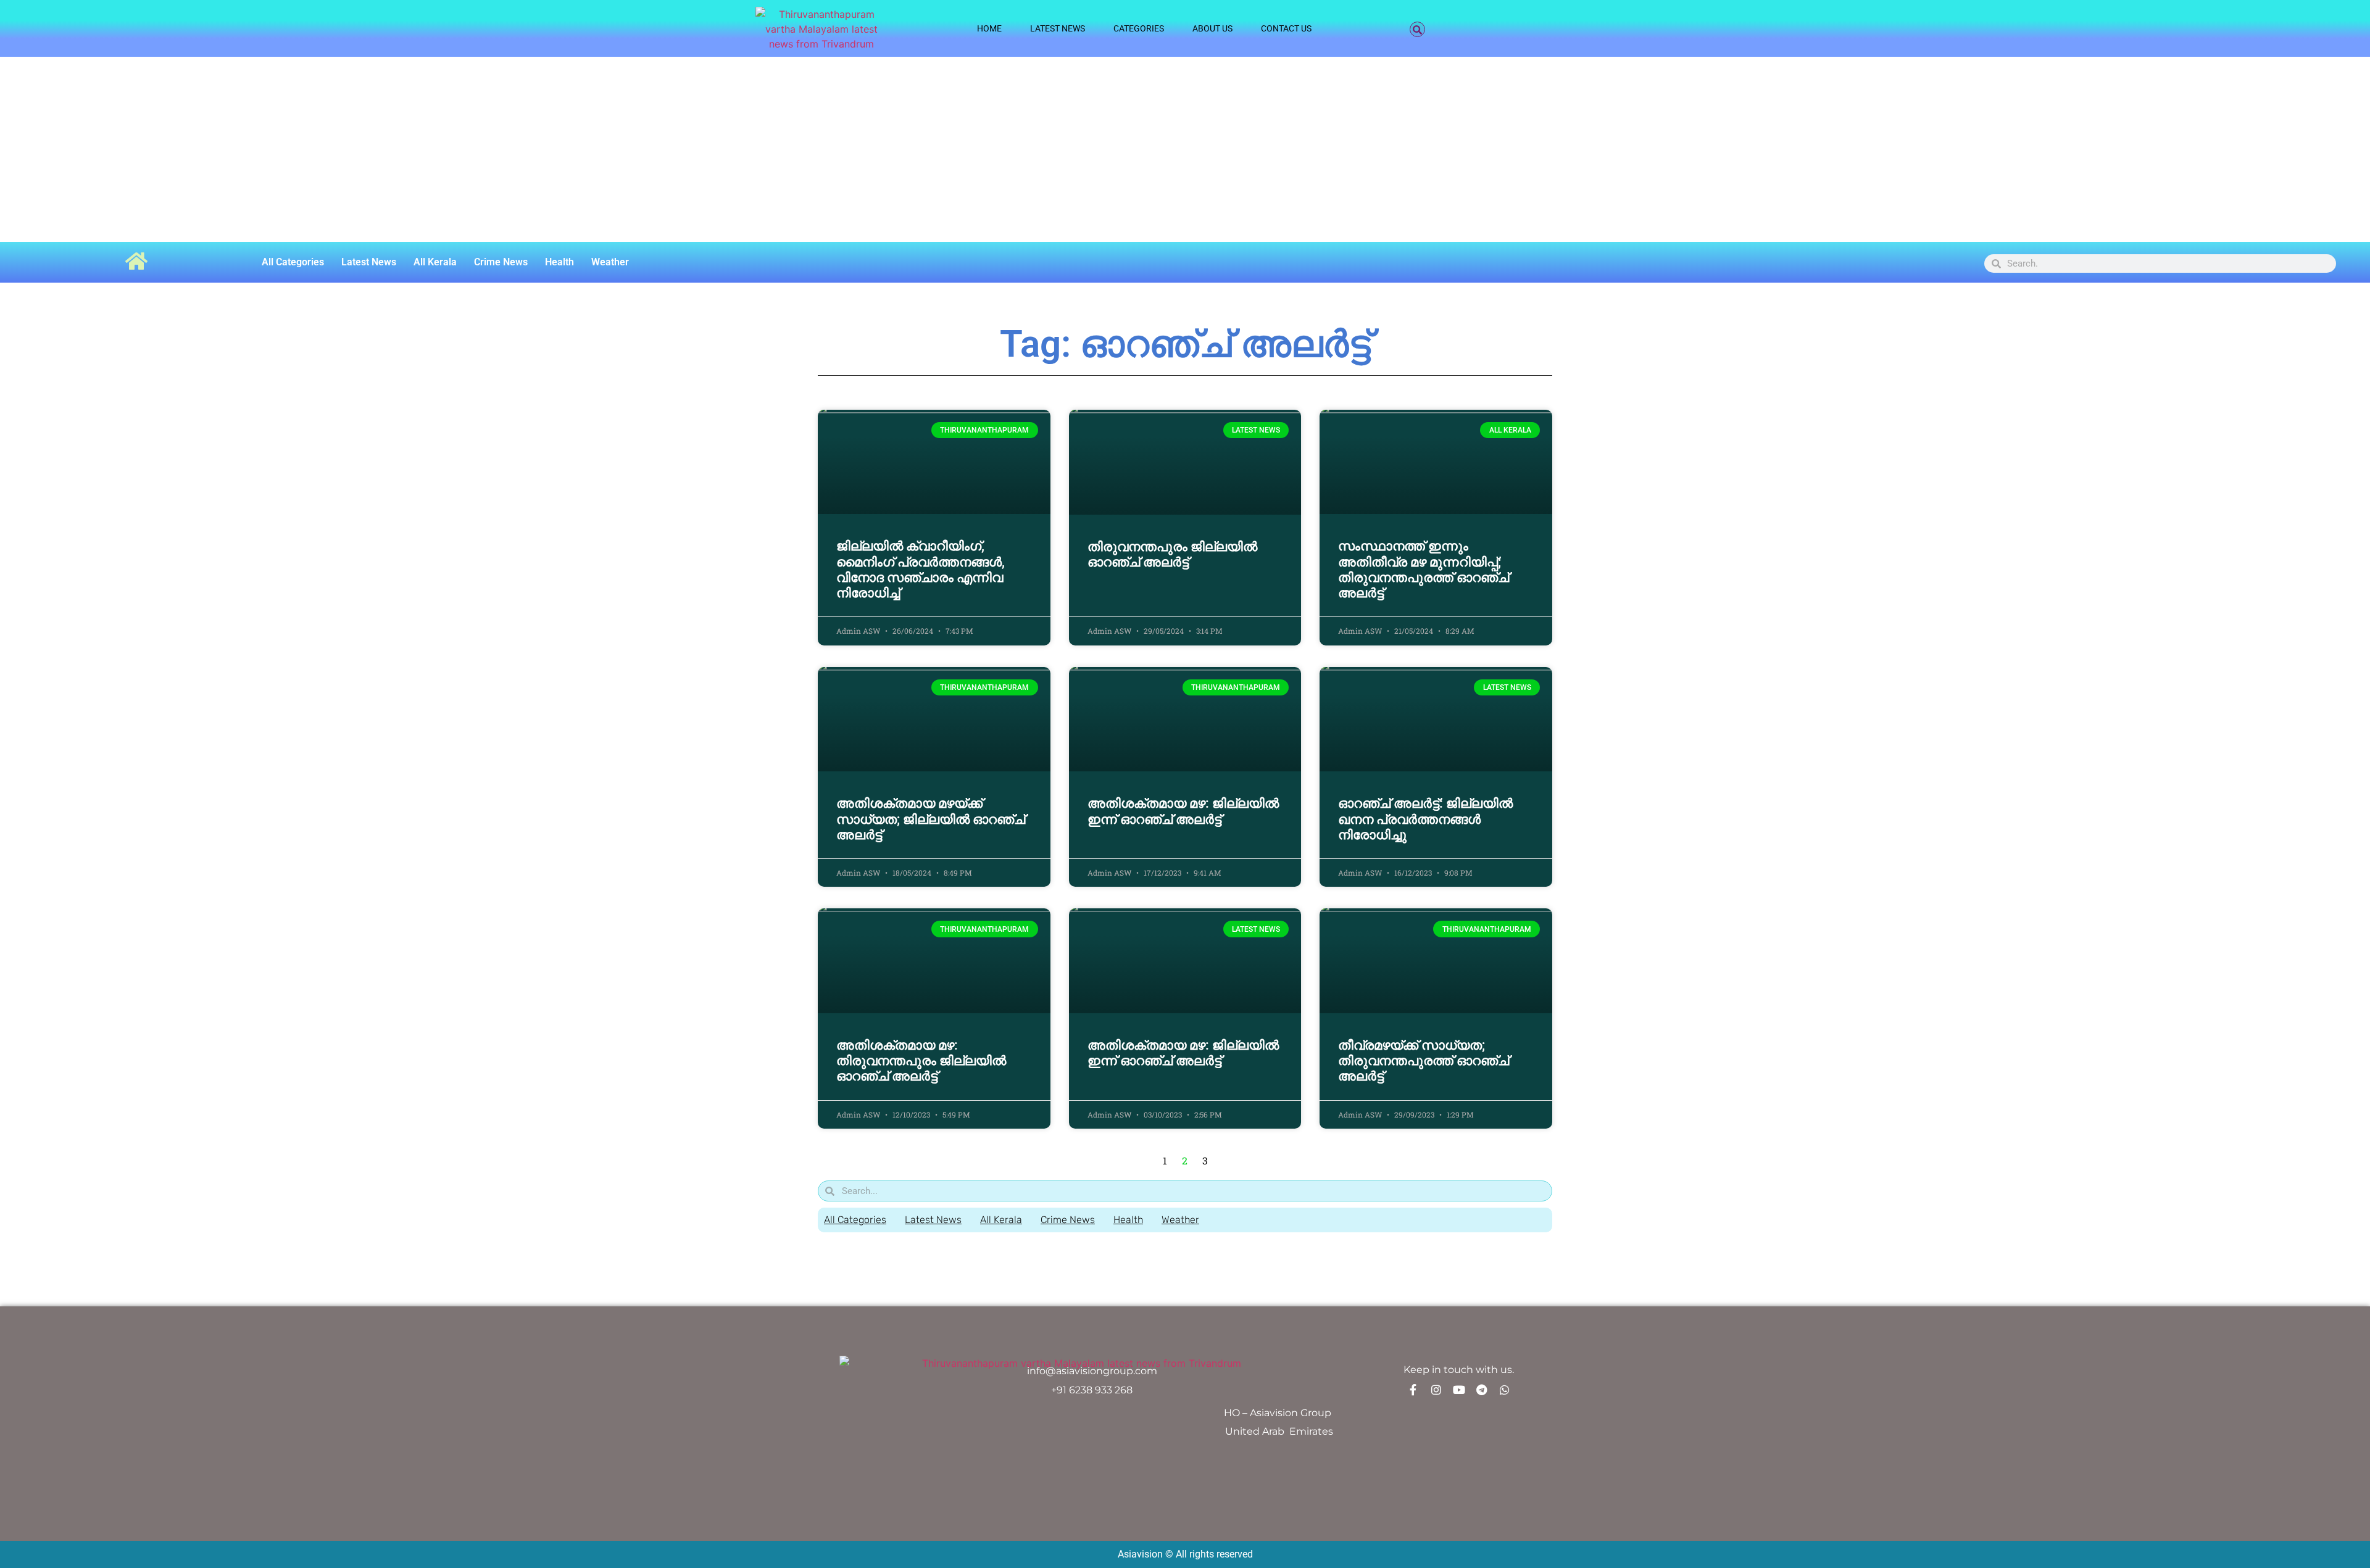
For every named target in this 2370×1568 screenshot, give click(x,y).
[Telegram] (1482, 1390)
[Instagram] (1436, 1390)
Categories (1139, 28)
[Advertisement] (1185, 149)
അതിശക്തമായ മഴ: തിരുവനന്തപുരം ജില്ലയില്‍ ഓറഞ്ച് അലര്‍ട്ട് (921, 1061)
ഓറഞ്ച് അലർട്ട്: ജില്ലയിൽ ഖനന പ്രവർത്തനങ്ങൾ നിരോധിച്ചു (1425, 819)
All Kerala (435, 262)
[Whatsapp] (1505, 1390)
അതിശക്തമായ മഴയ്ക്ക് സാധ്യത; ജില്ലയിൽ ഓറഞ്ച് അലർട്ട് (931, 819)
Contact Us (1286, 28)
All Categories (293, 262)
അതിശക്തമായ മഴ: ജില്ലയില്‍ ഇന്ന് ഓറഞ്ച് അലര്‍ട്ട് (1183, 811)
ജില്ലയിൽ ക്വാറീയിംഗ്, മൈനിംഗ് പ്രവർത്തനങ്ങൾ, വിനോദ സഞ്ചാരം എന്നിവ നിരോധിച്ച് (921, 570)
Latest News (1058, 28)
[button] (1417, 29)
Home (989, 28)
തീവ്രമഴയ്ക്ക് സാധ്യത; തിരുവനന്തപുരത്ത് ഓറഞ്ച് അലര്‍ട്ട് (1424, 1061)
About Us (1212, 28)
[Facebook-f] (1413, 1390)
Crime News (501, 262)
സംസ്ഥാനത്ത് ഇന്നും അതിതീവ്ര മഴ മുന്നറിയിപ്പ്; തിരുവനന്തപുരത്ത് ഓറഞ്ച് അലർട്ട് (1424, 570)
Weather (610, 262)
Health (559, 262)
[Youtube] (1459, 1390)
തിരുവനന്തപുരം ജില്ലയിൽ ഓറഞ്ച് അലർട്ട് (1172, 554)
